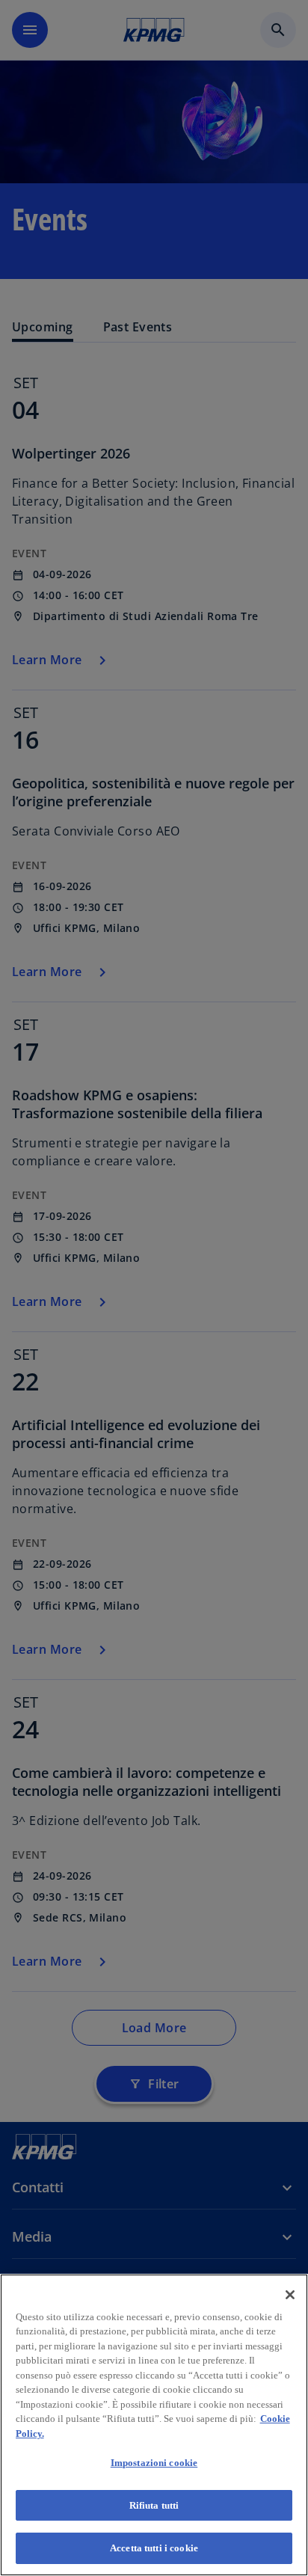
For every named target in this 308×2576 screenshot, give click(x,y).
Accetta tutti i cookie (154, 2548)
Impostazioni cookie (154, 2463)
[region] (154, 2425)
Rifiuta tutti (154, 2505)
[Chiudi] (290, 2295)
